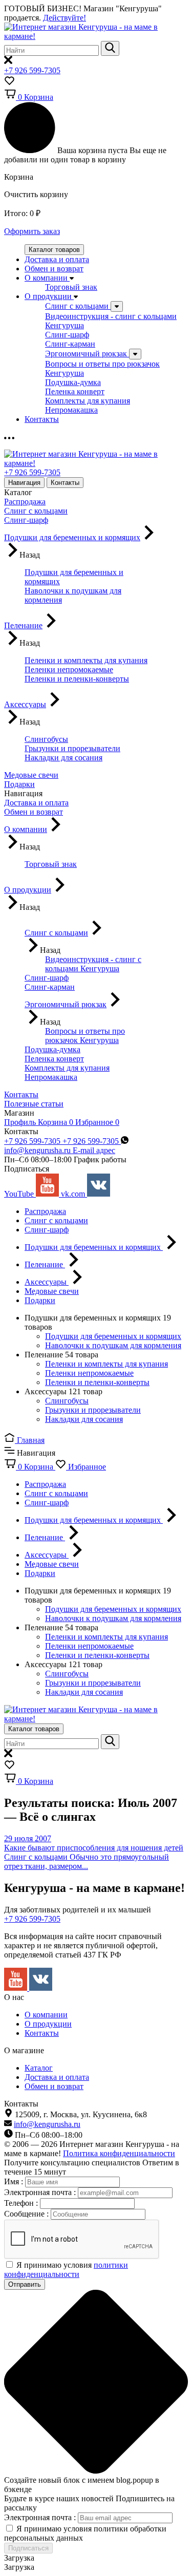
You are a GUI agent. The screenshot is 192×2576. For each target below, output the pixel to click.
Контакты (65, 483)
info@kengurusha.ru (47, 2124)
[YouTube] (17, 1988)
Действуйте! (65, 18)
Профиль (21, 1122)
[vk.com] (41, 1988)
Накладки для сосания (84, 1419)
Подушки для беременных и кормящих (113, 1336)
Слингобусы (67, 1401)
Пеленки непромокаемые (89, 1373)
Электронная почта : (41, 2192)
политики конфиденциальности (66, 2270)
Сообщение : (27, 2214)
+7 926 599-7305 (32, 70)
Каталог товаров (54, 250)
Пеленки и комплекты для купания (106, 1364)
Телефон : (22, 2203)
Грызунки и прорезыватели (93, 1410)
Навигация (24, 483)
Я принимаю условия (66, 2270)
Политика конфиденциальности (119, 2153)
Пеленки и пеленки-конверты (97, 1382)
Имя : (15, 2181)
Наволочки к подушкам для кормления (113, 1345)
